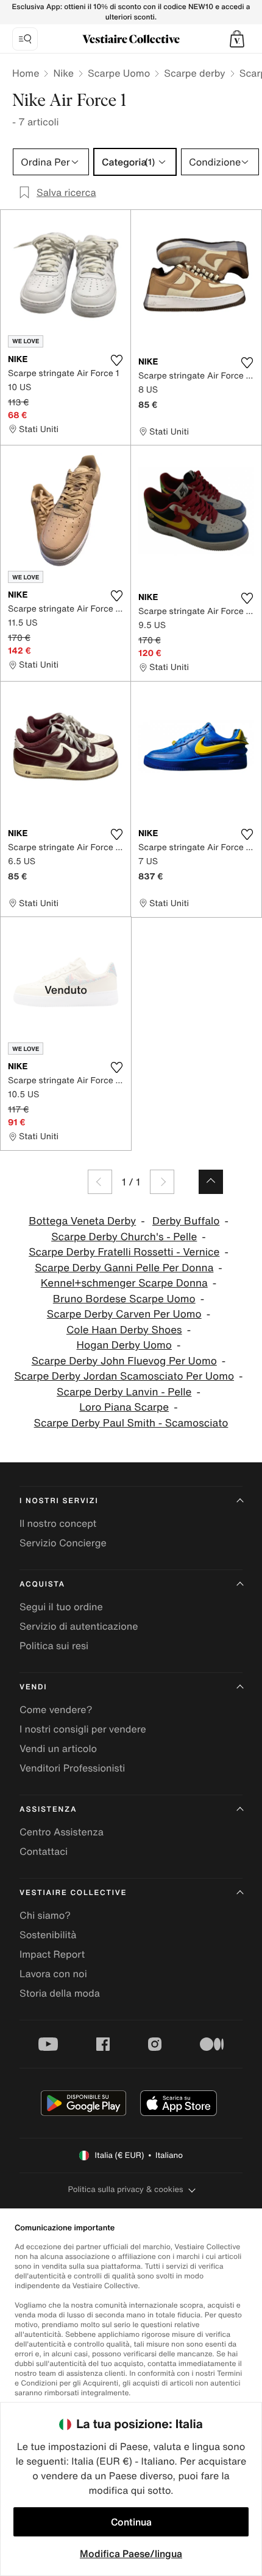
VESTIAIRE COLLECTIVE (73, 1893)
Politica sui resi (54, 1646)
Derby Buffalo (186, 1221)
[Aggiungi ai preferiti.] (116, 360)
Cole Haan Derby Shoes (124, 1330)
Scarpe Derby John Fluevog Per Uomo (124, 1361)
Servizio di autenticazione (79, 1626)
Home (26, 73)
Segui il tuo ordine (61, 1607)
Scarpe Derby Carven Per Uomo (124, 1314)
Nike (63, 73)
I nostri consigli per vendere (83, 1729)
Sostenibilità (48, 1935)
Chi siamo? (45, 1915)
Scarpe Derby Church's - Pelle (124, 1237)
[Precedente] (100, 1182)
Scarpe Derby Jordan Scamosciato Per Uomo (124, 1376)
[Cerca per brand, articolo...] (25, 39)
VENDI (33, 1687)
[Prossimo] (162, 1182)
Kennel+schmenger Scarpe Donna (124, 1283)
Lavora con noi (53, 1974)
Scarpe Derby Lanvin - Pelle (124, 1392)
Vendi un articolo (58, 1748)
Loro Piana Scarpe (124, 1407)
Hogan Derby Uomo (124, 1345)
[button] (237, 39)
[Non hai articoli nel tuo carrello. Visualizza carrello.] (237, 39)
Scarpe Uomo (119, 73)
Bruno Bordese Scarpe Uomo (124, 1299)
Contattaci (44, 1851)
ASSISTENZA (48, 1810)
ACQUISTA (42, 1584)
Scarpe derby (195, 73)
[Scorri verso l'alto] (211, 1182)
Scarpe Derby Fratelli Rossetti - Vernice (124, 1252)
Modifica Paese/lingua (131, 2553)
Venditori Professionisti (72, 1768)
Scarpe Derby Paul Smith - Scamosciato (131, 1423)
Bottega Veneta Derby (82, 1221)
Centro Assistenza (62, 1832)
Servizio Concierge (63, 1543)
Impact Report (52, 1954)
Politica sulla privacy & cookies (125, 2189)
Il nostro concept (58, 1523)
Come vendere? (56, 1709)
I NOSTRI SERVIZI (59, 1501)
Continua (131, 2522)
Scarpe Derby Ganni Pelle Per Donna (124, 1268)
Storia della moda (60, 1993)
